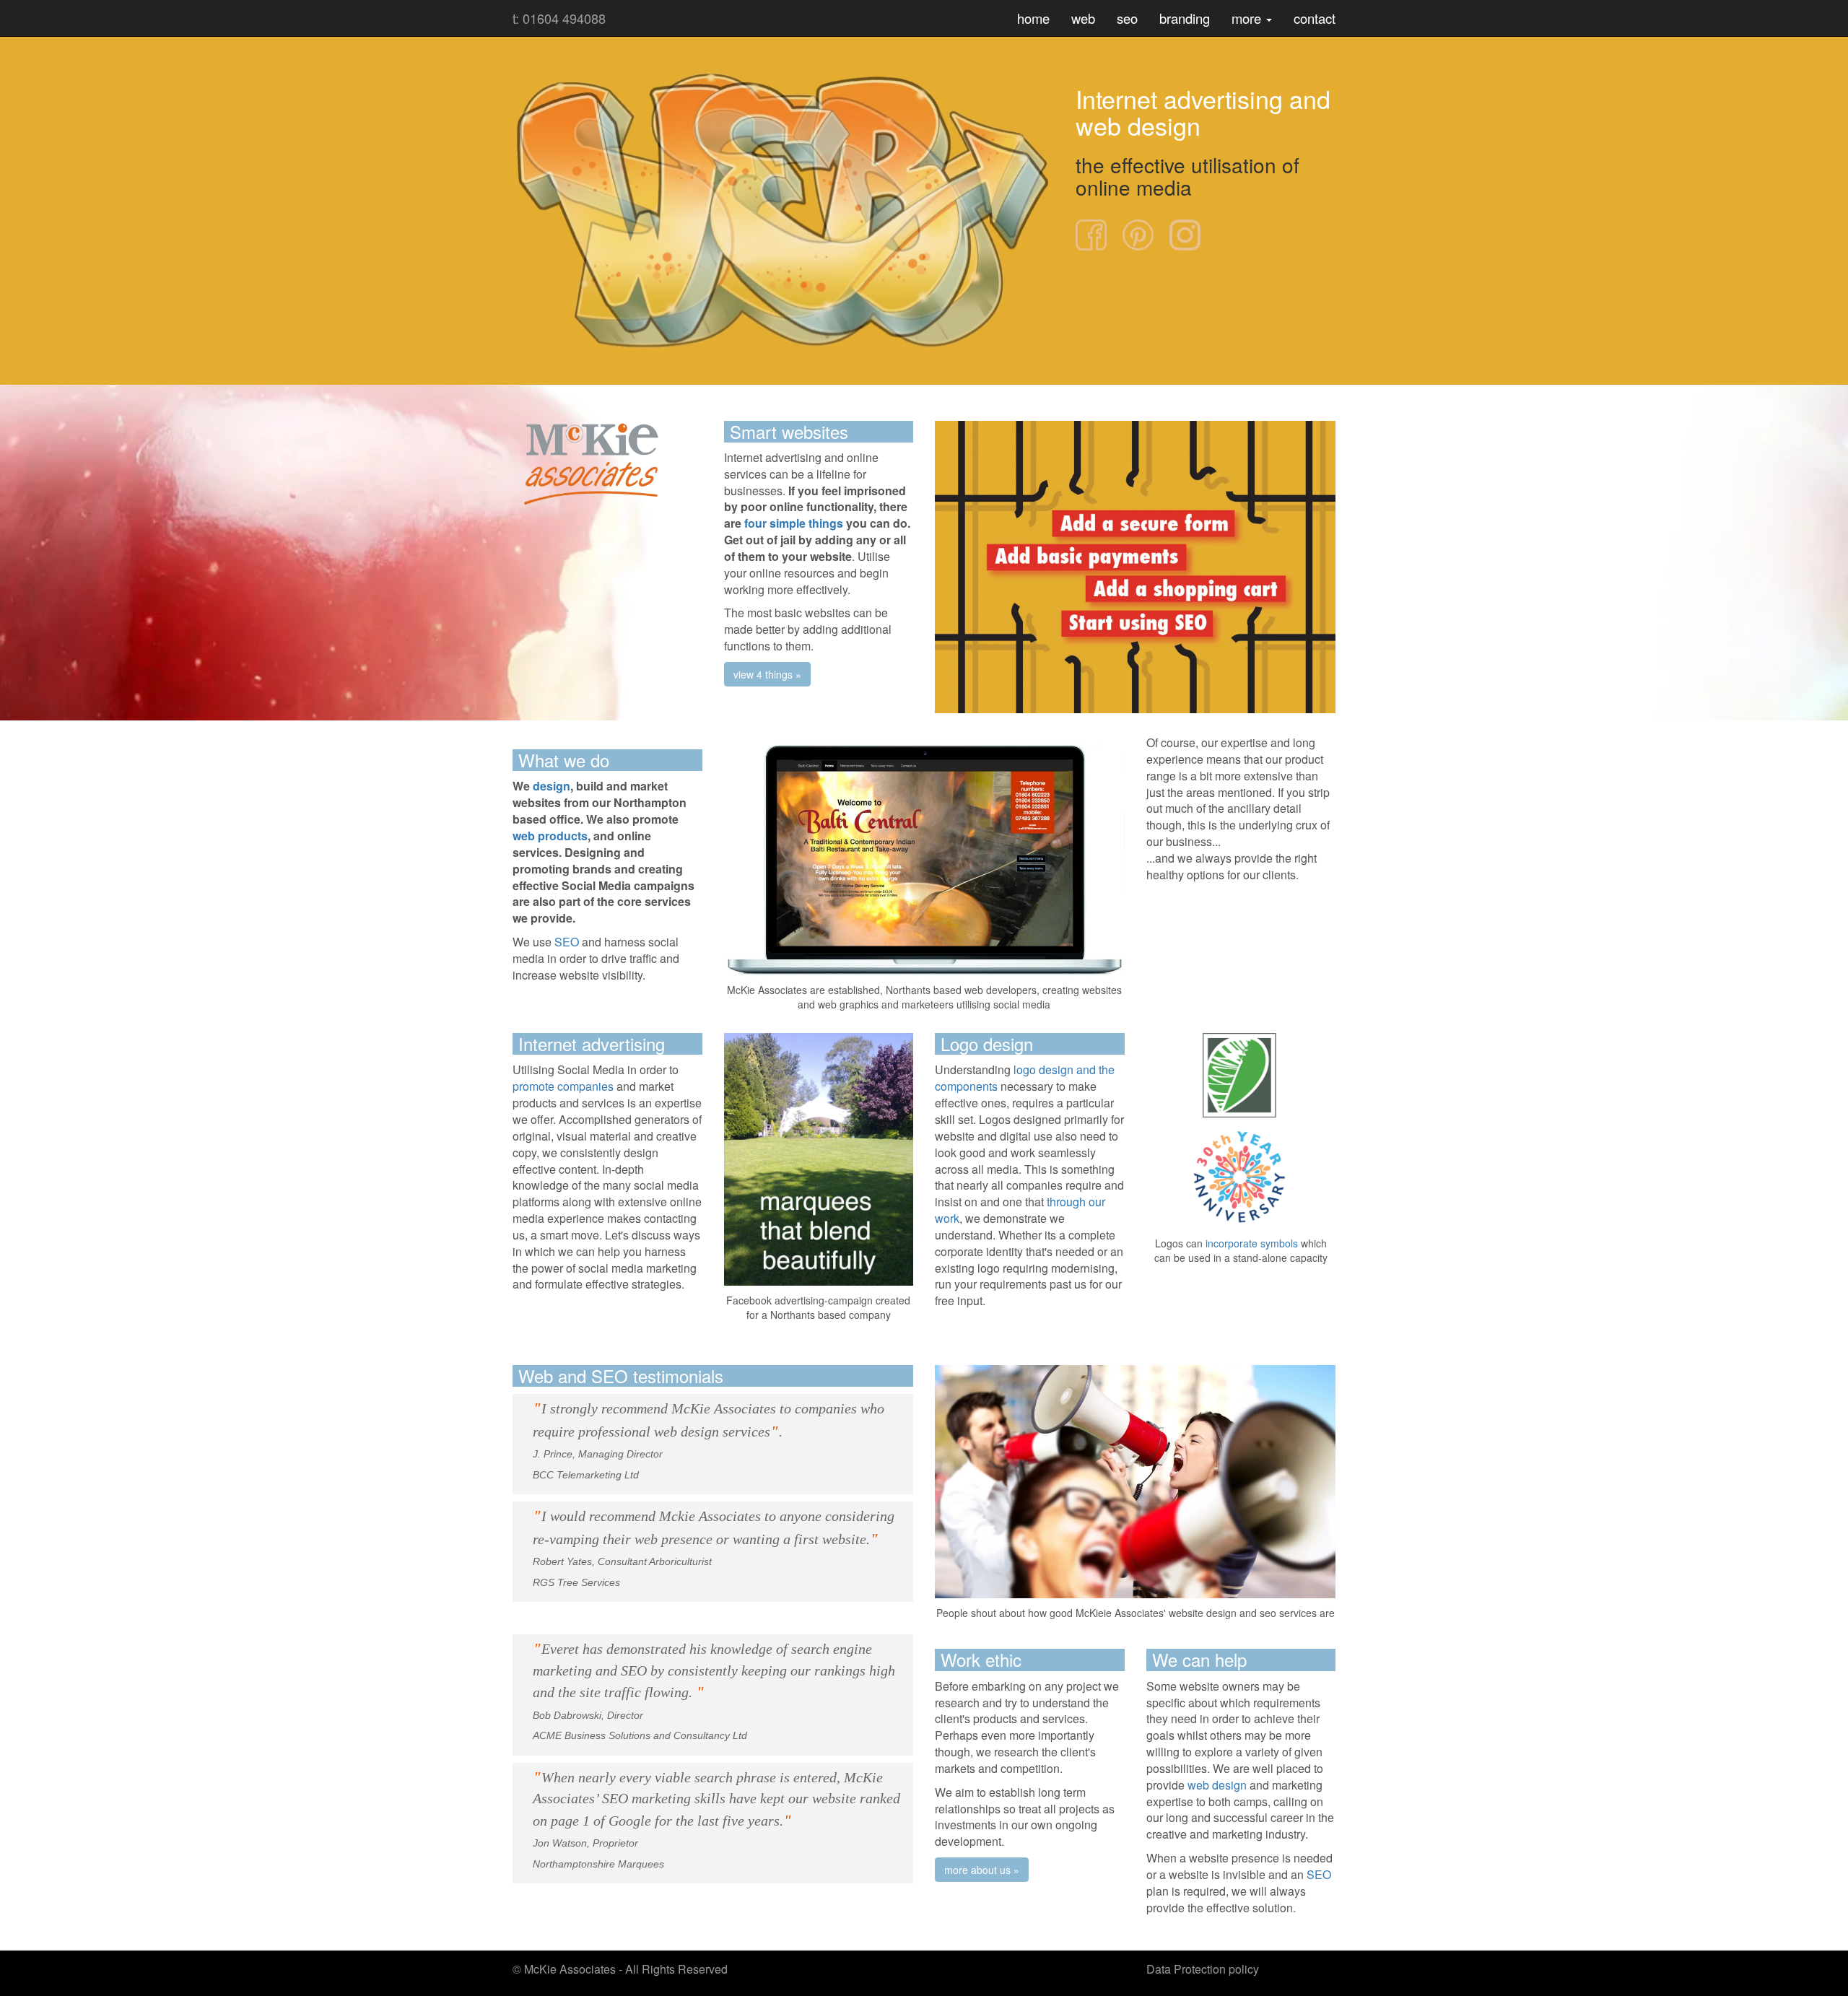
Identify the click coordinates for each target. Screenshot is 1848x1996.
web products (550, 836)
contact (1315, 18)
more (1248, 18)
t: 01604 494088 (559, 18)
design (552, 786)
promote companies (563, 1086)
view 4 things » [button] (767, 674)
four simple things (792, 523)
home (1033, 18)
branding (1185, 18)
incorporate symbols (1252, 1243)
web (1083, 18)
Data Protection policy (1203, 1969)
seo (1127, 18)
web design (1217, 1785)
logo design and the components (1025, 1078)
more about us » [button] (982, 1870)
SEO (567, 942)
